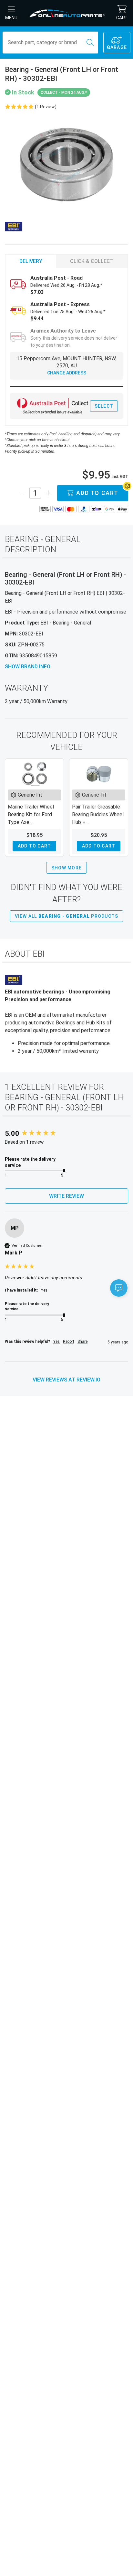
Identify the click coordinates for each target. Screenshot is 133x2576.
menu (11, 18)
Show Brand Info (28, 667)
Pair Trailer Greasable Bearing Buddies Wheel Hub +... (98, 814)
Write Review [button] (66, 1196)
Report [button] (69, 1341)
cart (122, 18)
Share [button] (82, 1341)
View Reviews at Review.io (66, 1380)
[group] (66, 1134)
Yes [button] (56, 1341)
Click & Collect (92, 261)
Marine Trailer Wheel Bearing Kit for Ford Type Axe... (31, 814)
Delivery (31, 261)
